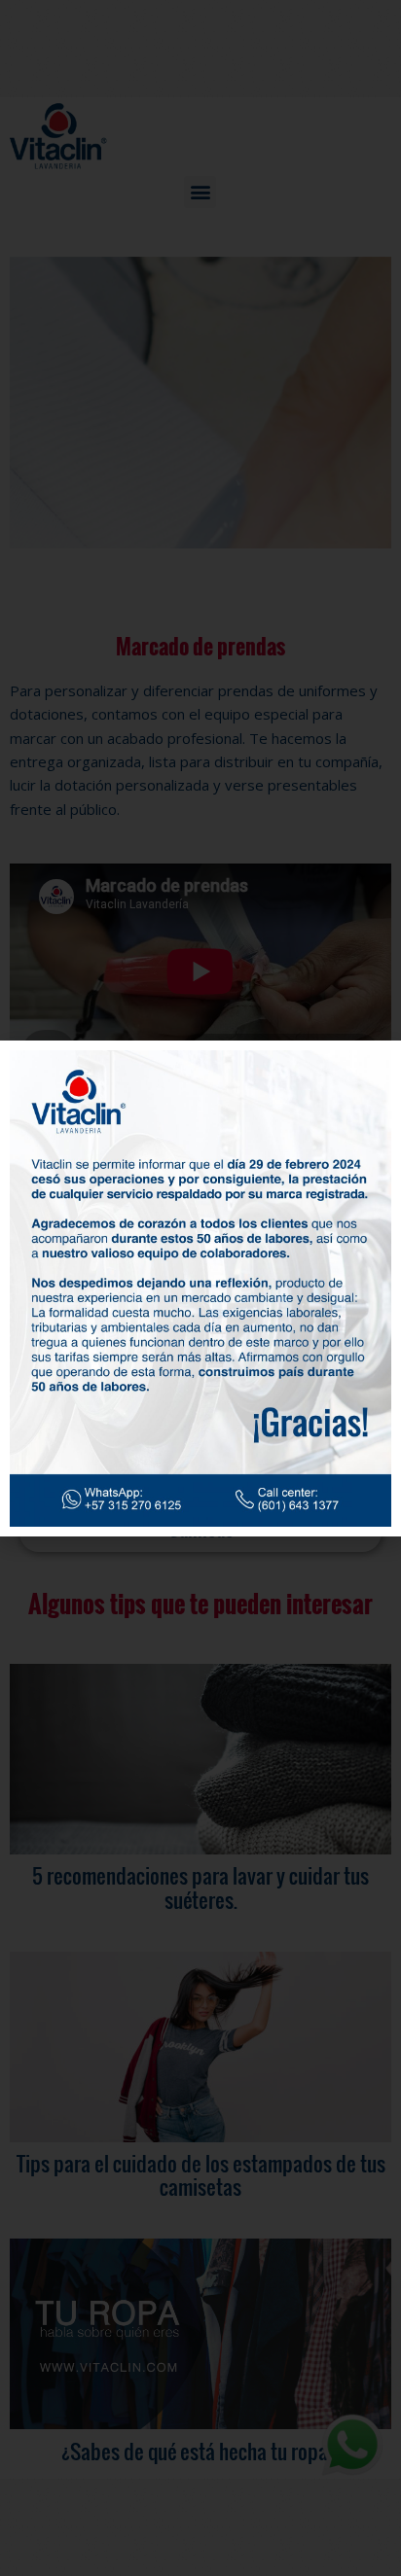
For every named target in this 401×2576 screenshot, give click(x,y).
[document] (200, 1288)
